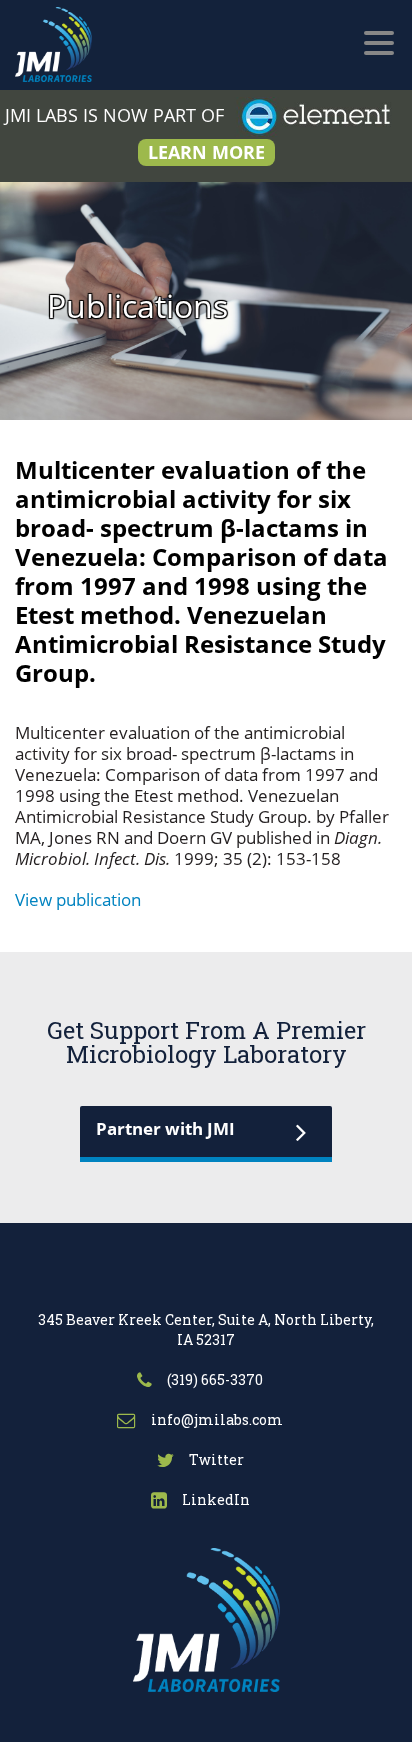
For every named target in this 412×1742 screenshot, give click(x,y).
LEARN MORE (206, 152)
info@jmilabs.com (215, 1419)
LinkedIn (214, 1499)
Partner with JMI (165, 1128)
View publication (78, 899)
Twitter (215, 1459)
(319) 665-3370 (213, 1379)
